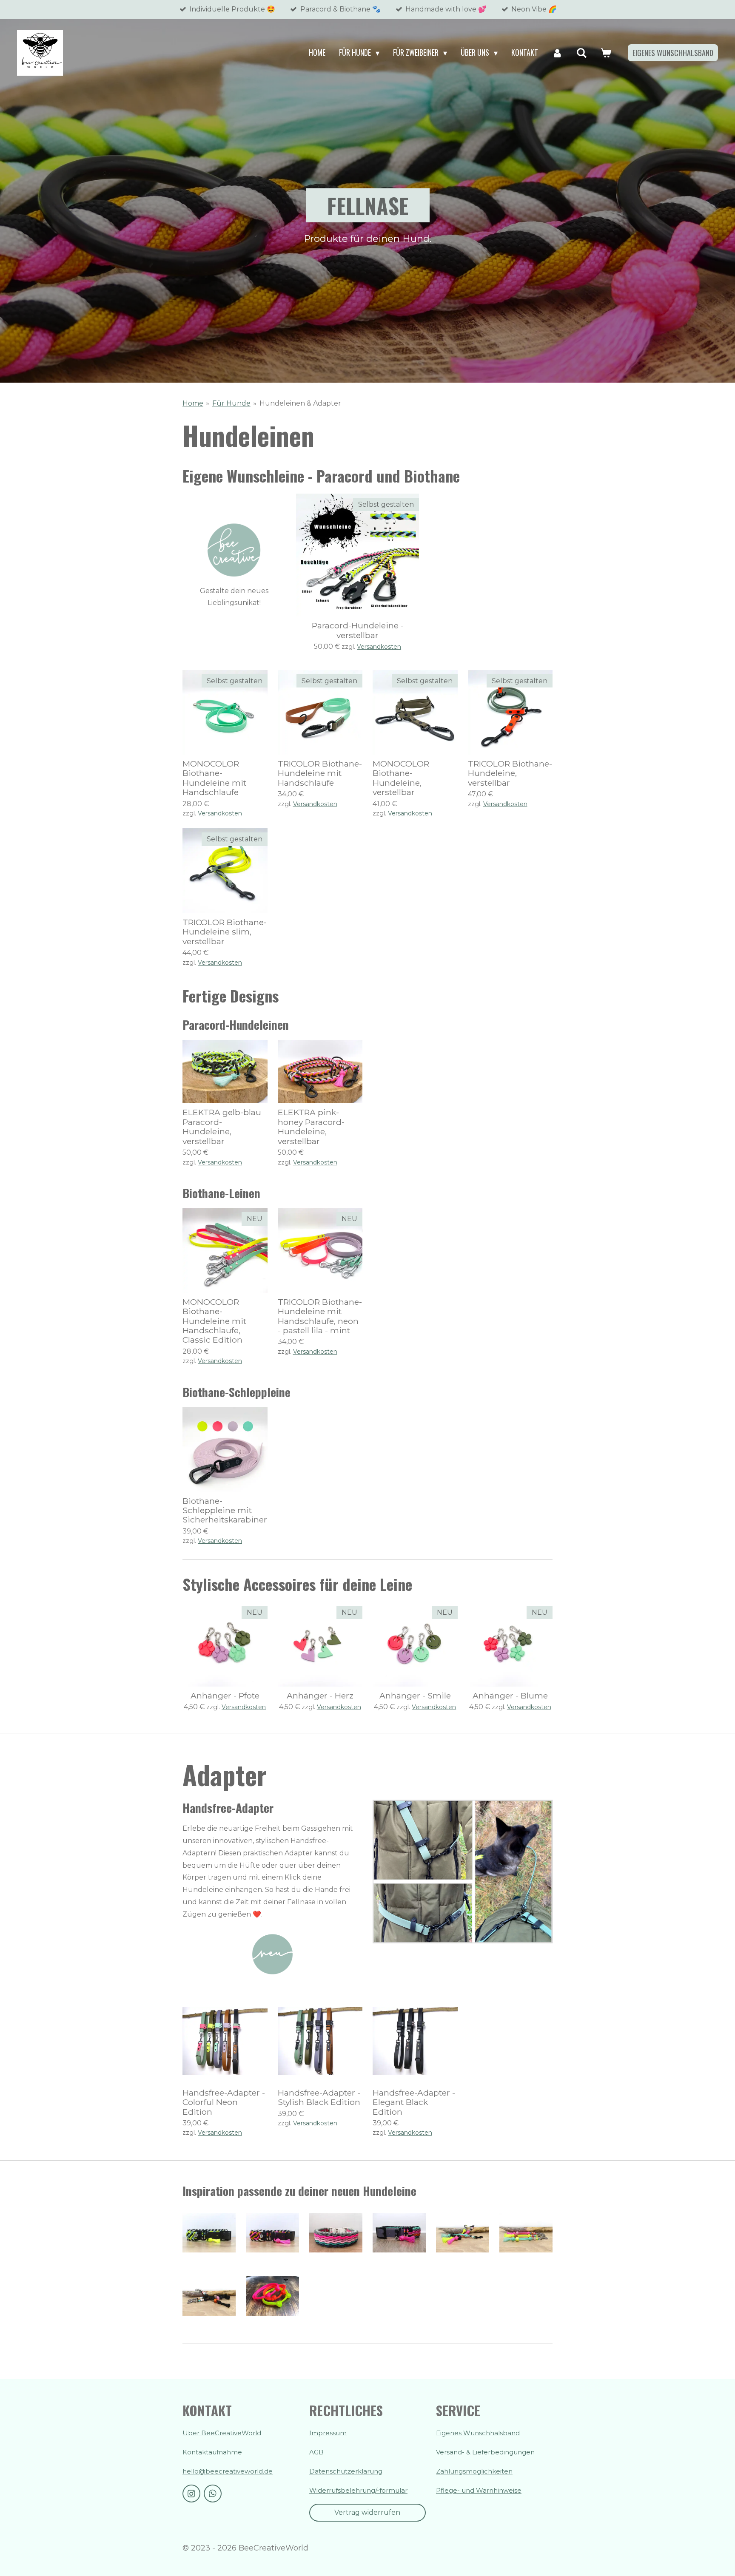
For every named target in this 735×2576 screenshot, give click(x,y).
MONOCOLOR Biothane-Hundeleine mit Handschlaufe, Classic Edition (214, 1321)
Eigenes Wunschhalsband (478, 2433)
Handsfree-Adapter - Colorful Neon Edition (224, 2102)
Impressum (328, 2433)
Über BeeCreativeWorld (222, 2433)
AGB (316, 2452)
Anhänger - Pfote (225, 1696)
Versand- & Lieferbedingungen (485, 2452)
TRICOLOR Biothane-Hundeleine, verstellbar (510, 773)
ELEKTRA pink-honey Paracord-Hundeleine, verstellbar (311, 1127)
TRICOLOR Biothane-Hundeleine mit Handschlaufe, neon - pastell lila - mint (320, 1316)
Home (193, 403)
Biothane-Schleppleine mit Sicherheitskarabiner (225, 1510)
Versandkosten (379, 647)
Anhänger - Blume (510, 1696)
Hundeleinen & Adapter (300, 403)
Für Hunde (231, 403)
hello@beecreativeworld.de (228, 2471)
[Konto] (557, 53)
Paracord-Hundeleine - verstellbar (358, 630)
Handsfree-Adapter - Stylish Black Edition (319, 2097)
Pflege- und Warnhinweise (479, 2490)
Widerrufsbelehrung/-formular (358, 2490)
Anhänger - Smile (415, 1696)
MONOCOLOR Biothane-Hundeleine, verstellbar (401, 778)
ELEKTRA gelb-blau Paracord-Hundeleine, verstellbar (222, 1127)
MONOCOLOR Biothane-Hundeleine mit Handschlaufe (214, 778)
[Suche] (582, 53)
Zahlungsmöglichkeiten (474, 2471)
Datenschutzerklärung (346, 2471)
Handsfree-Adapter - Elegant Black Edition (414, 2102)
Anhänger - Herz (320, 1696)
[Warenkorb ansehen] (606, 53)
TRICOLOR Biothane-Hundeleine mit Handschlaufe (320, 773)
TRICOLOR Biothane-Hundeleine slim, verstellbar (225, 932)
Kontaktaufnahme (212, 2452)
